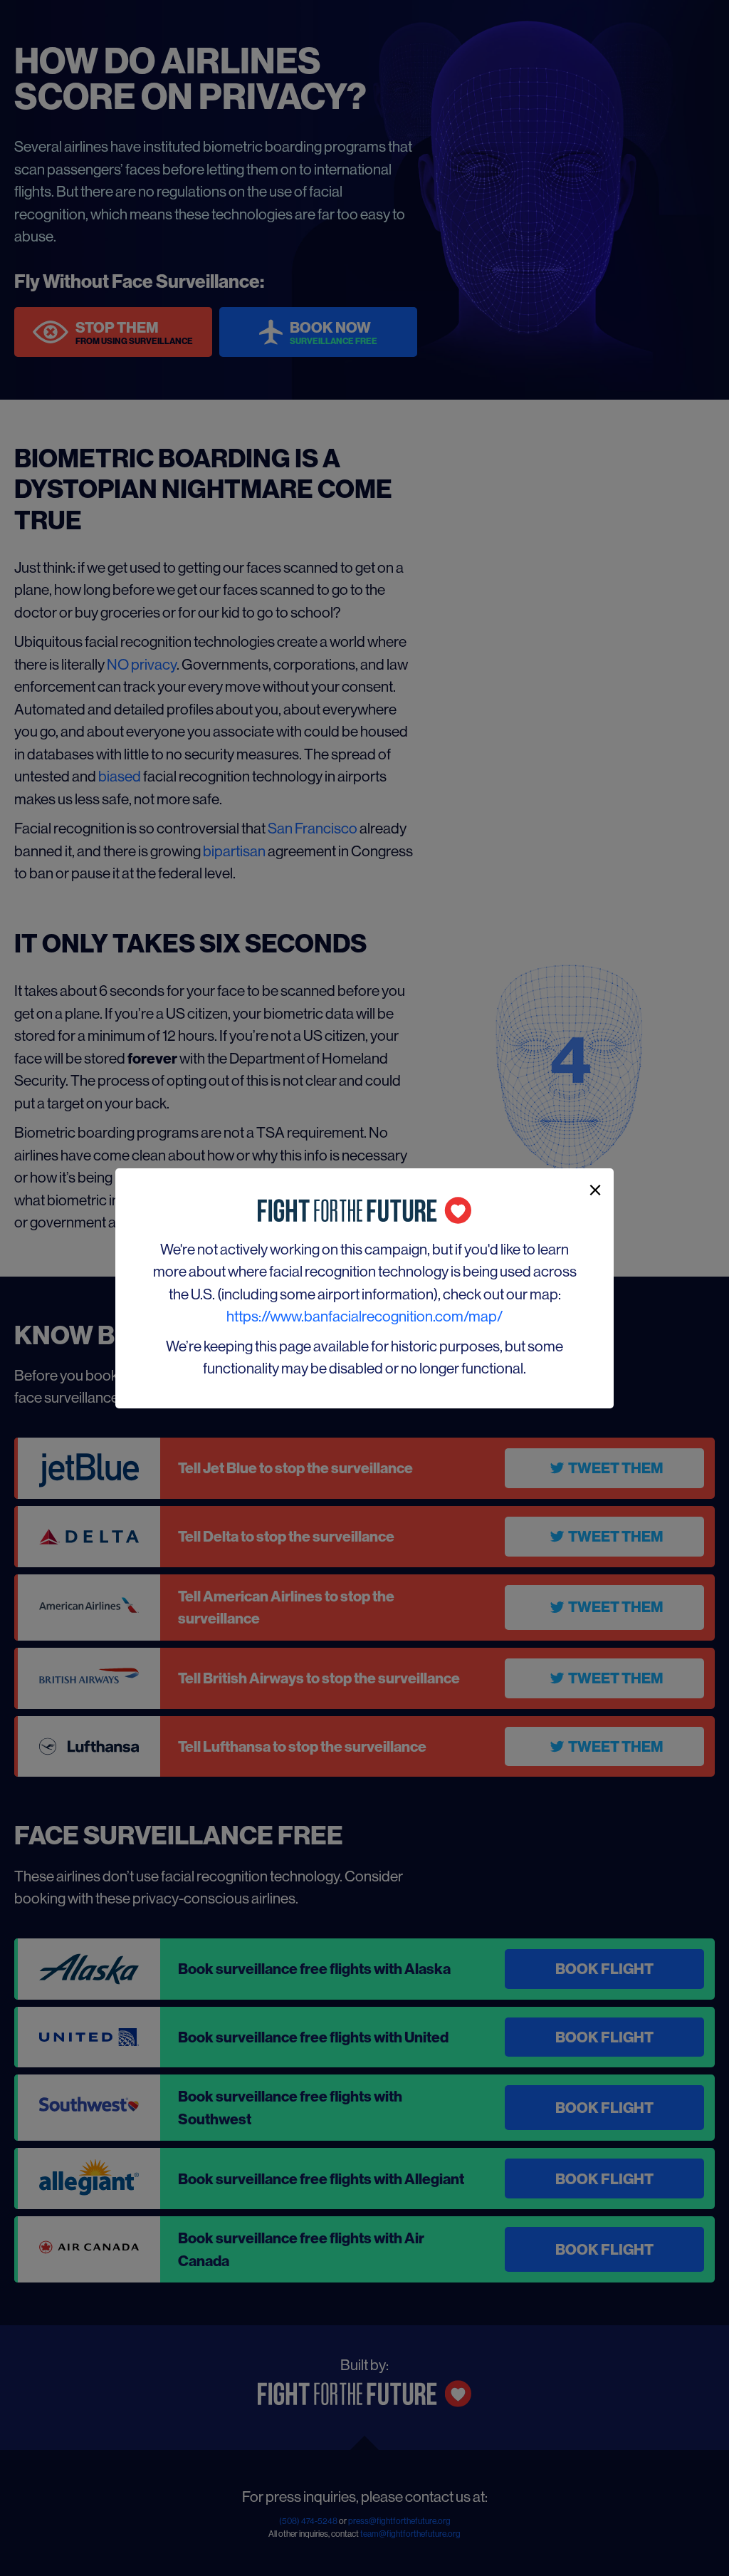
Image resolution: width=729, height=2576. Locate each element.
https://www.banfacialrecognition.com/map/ (364, 1316)
